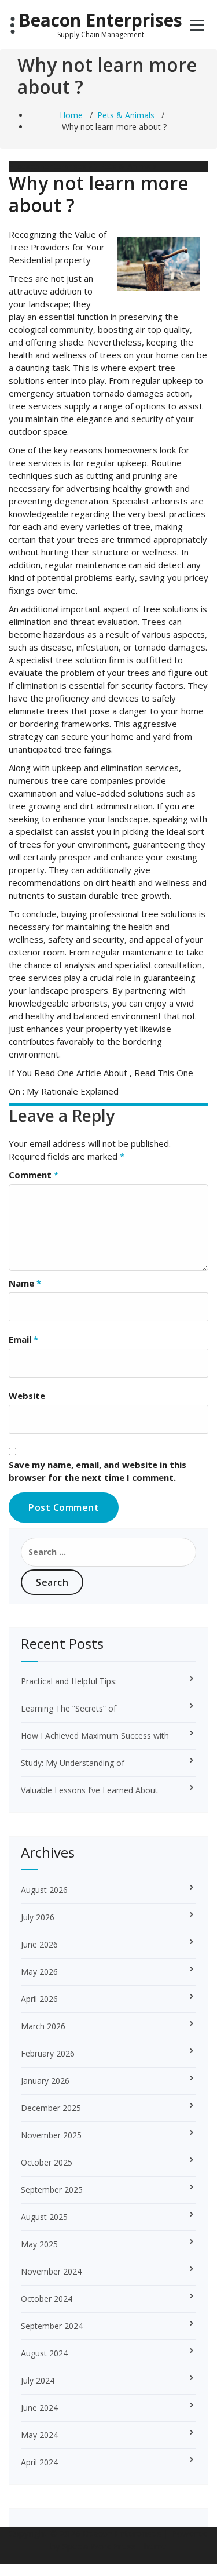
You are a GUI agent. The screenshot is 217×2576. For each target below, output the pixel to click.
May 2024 (39, 2435)
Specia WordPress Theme (115, 2546)
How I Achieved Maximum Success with (95, 1736)
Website (27, 1396)
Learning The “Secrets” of (69, 1708)
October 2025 (47, 2162)
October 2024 (47, 2299)
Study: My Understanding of (73, 1763)
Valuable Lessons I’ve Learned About (89, 1790)
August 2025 (44, 2217)
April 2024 (39, 2462)
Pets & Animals (126, 115)
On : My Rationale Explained (64, 1091)
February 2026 (48, 2053)
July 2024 (38, 2380)
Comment (34, 1175)
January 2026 (45, 2081)
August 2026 (44, 1890)
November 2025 (51, 2135)
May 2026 (39, 1972)
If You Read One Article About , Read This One (101, 1073)
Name (25, 1283)
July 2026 (38, 1917)
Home (71, 115)
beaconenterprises (50, 166)
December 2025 (51, 2108)
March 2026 (43, 2026)
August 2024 (44, 2353)
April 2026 (39, 1999)
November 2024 (51, 2271)
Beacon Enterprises (100, 20)
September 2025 (52, 2190)
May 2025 (39, 2244)
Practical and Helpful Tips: (69, 1681)
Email (23, 1339)
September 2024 (52, 2326)
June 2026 (39, 1944)
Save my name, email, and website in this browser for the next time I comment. (98, 1471)
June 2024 (39, 2408)
